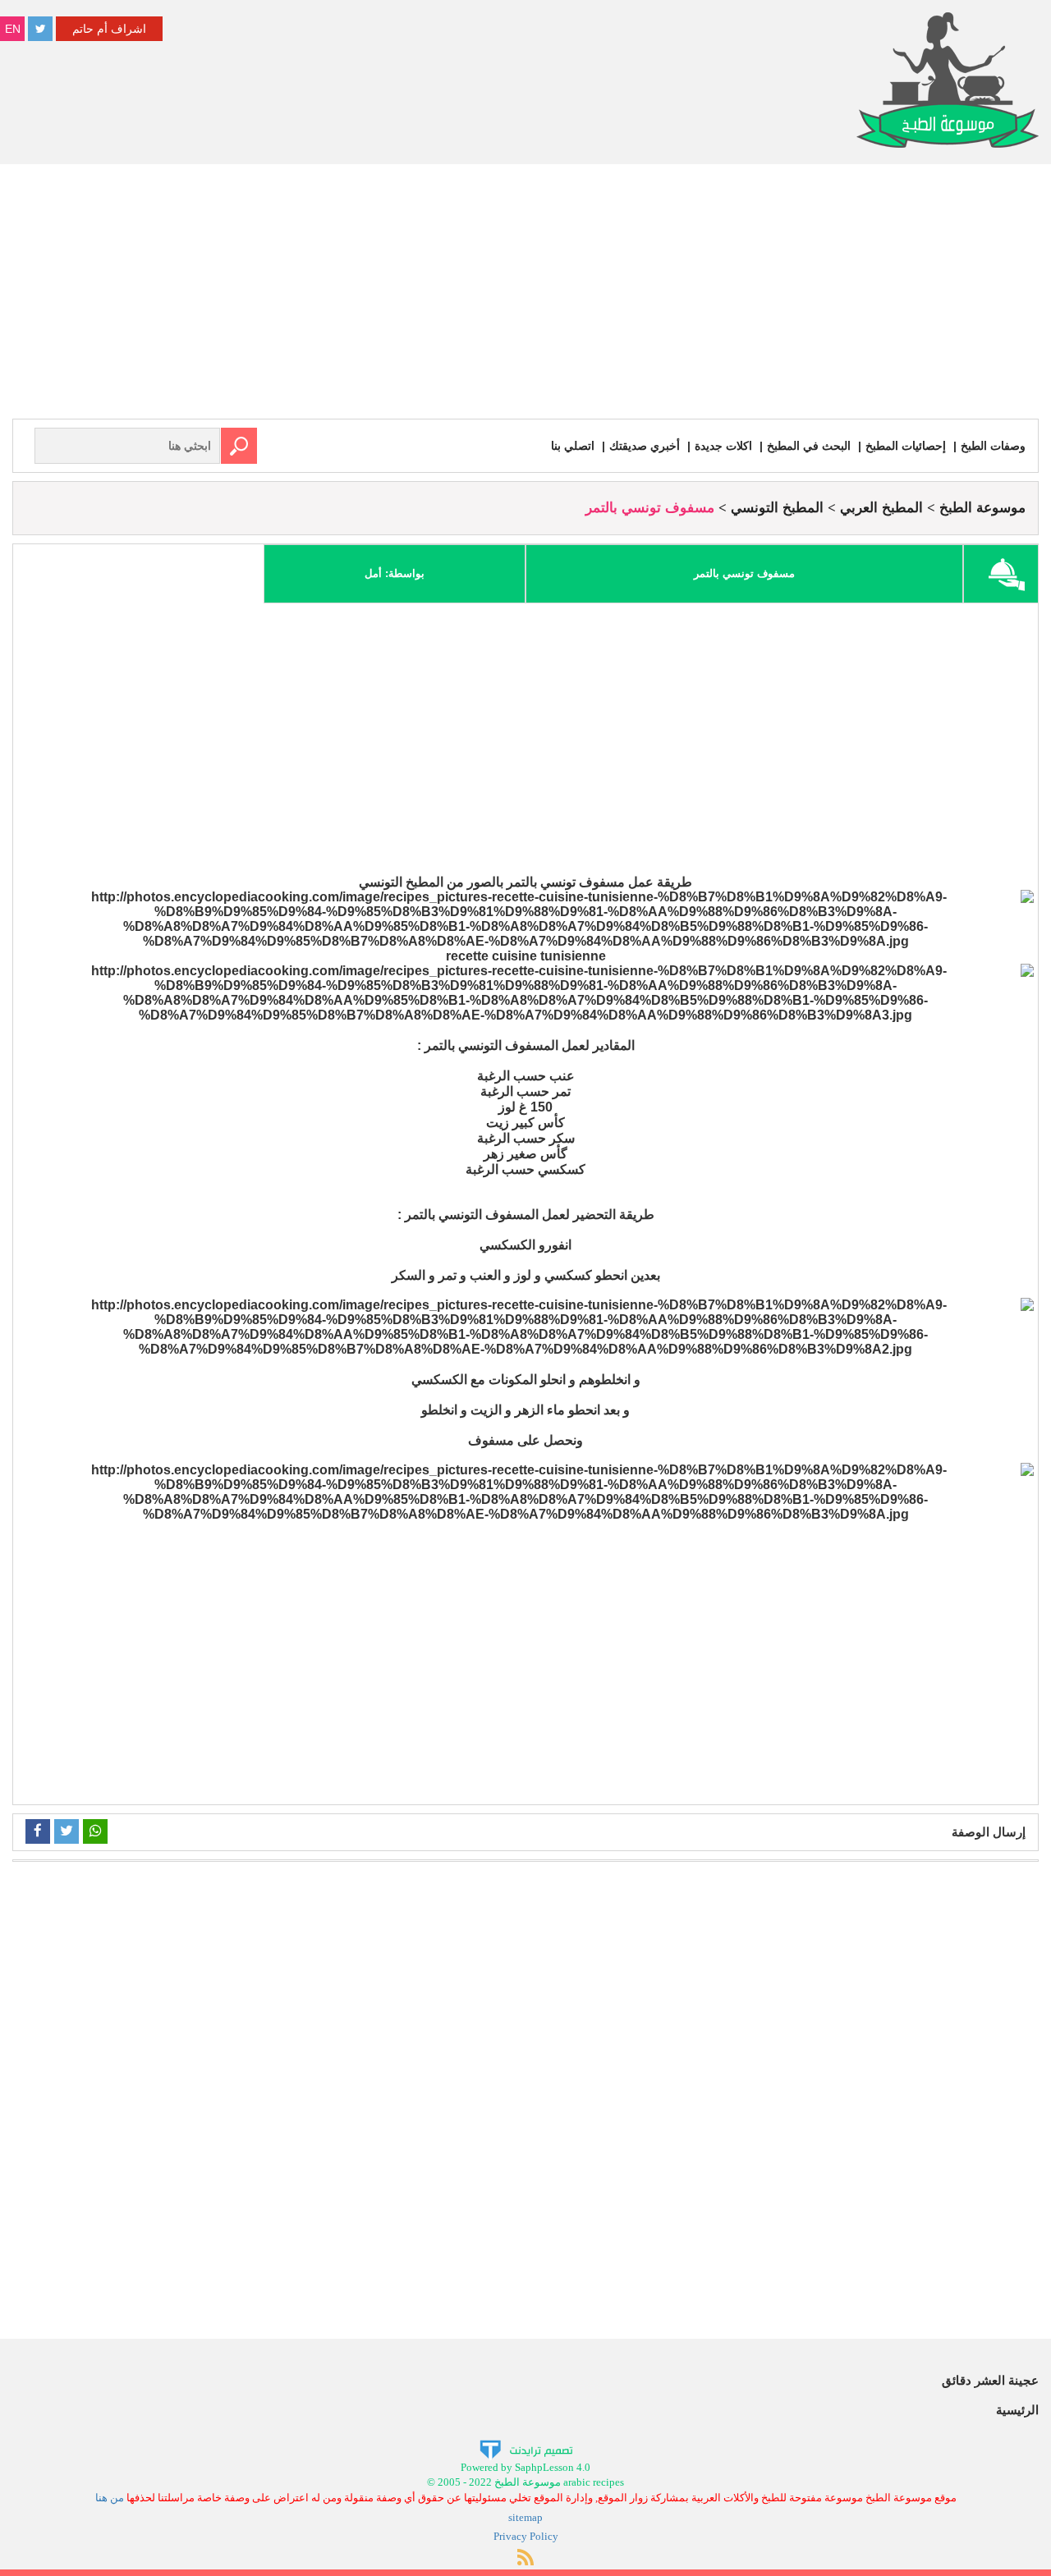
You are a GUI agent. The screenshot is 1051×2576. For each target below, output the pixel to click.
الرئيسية (1017, 2410)
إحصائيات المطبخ (906, 446)
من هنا (110, 2498)
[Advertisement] (525, 296)
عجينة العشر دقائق (990, 2380)
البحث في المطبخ (809, 446)
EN (13, 29)
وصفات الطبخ (993, 446)
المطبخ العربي (881, 508)
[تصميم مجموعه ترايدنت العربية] (526, 2448)
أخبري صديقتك (645, 446)
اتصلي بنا (573, 446)
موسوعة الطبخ (982, 508)
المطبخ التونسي (777, 508)
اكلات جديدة (723, 446)
